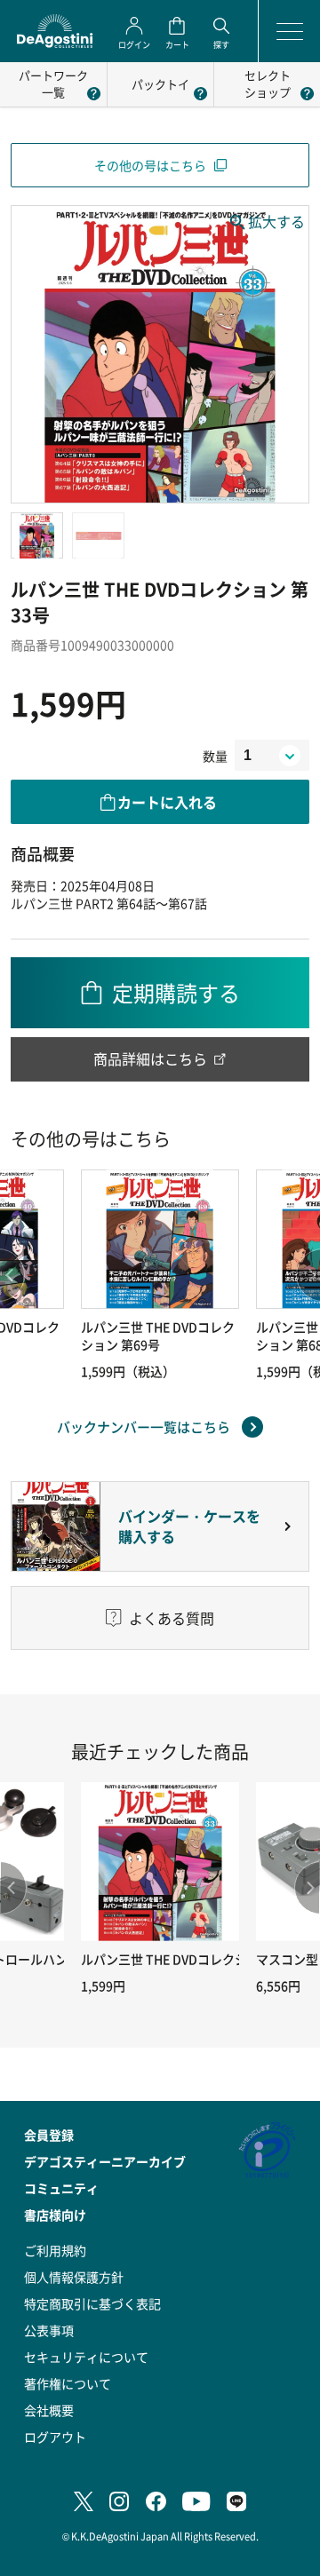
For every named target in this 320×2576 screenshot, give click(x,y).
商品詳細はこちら (150, 1058)
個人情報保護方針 (74, 2277)
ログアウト (55, 2437)
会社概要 (49, 2410)
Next (307, 1888)
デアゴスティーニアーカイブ (105, 2161)
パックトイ (160, 84)
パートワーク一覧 (53, 83)
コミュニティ (61, 2188)
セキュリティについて (86, 2357)
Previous (13, 1888)
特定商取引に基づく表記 (92, 2303)
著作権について (68, 2383)
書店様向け (55, 2215)
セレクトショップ (268, 83)
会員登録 (49, 2135)
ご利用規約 (55, 2250)
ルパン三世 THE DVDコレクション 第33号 (197, 1959)
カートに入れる (167, 802)
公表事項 (49, 2330)
